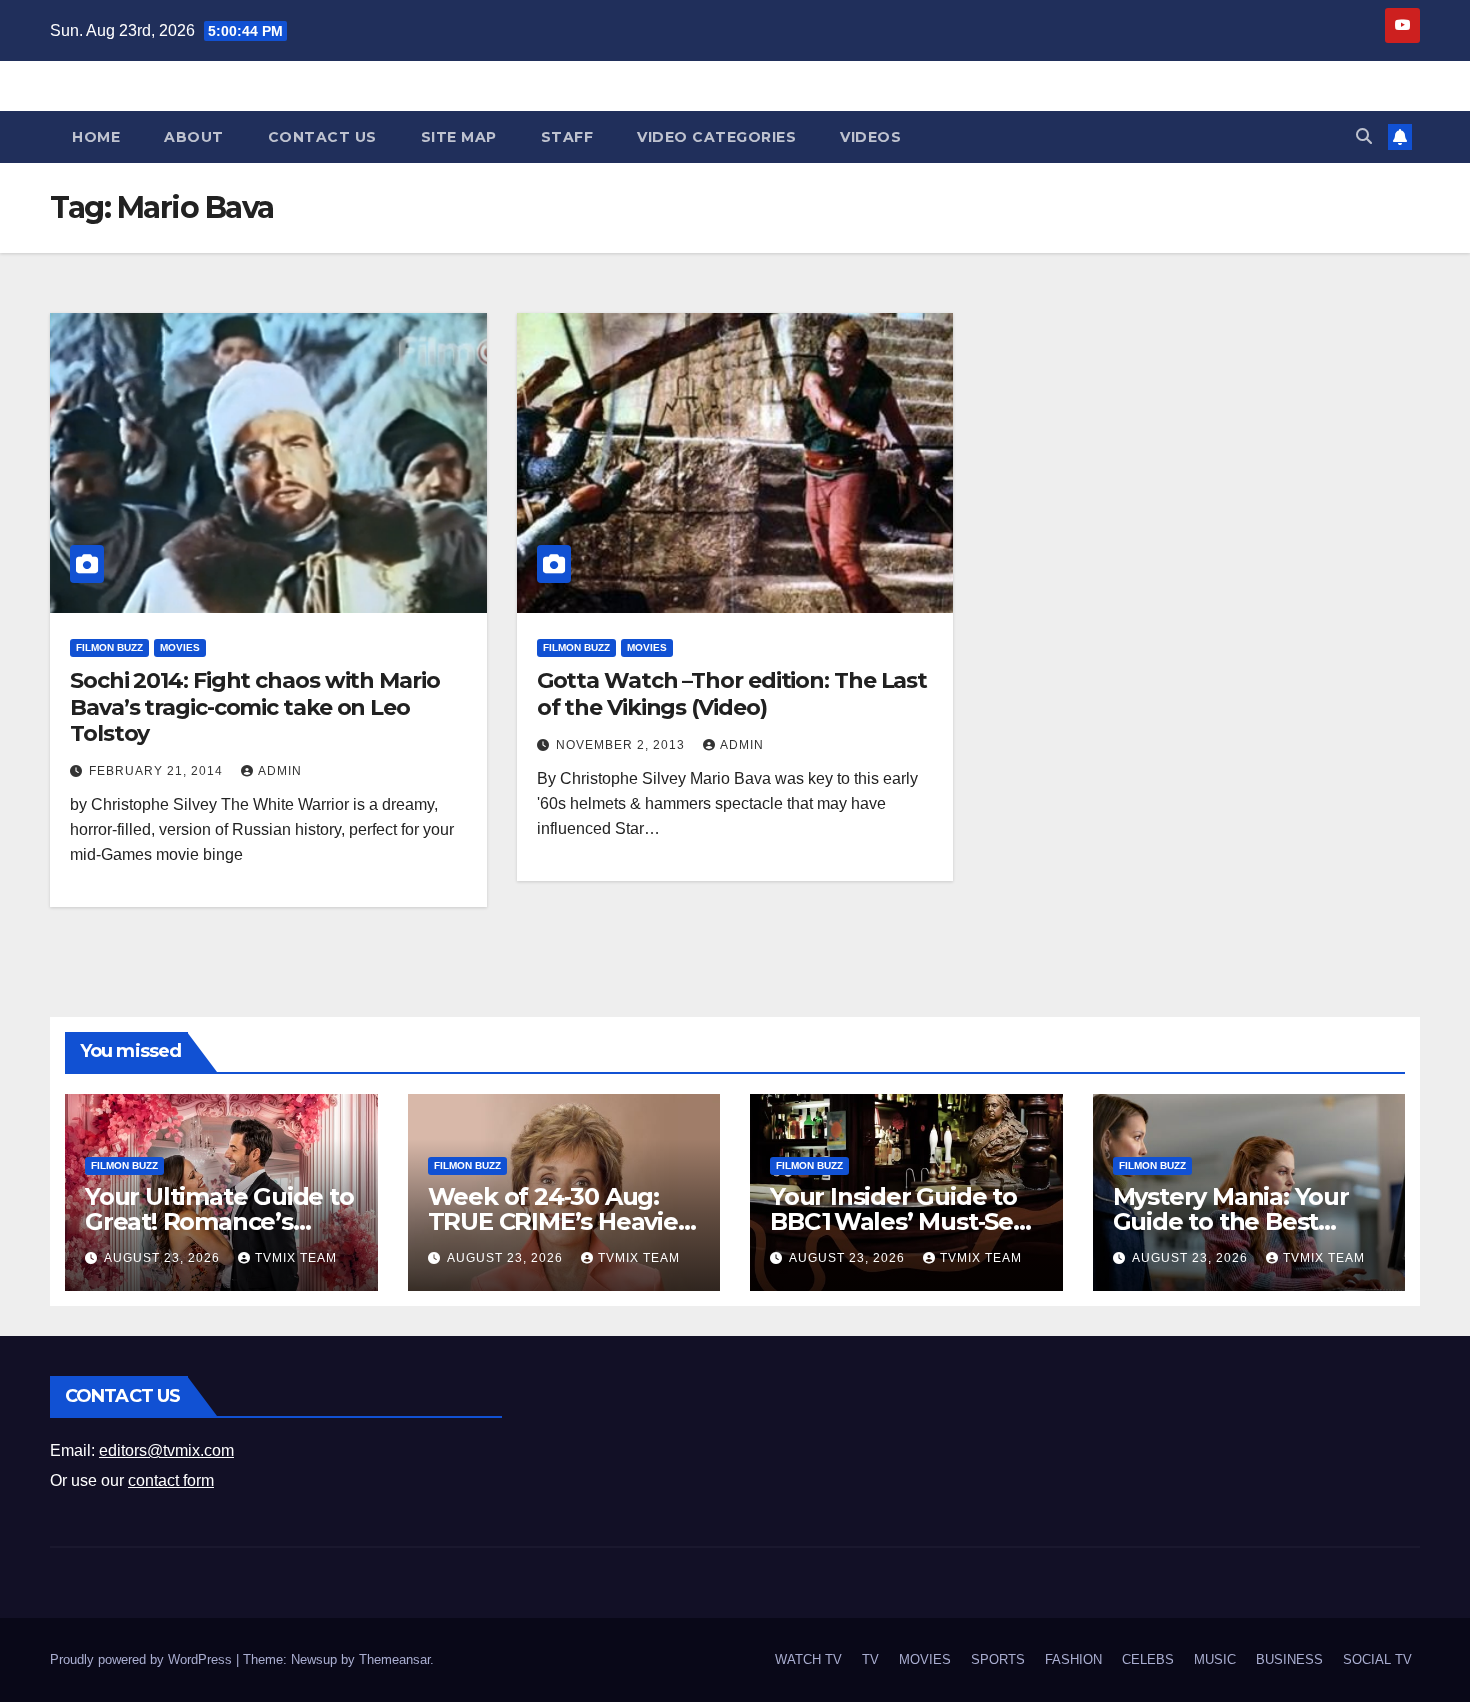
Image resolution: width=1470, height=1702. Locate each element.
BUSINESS (1289, 1659)
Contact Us (322, 137)
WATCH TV (808, 1659)
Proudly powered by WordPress (143, 1659)
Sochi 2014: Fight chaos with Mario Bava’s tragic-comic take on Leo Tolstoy (255, 707)
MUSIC (1215, 1659)
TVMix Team (296, 1258)
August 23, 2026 (164, 1258)
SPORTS (998, 1659)
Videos (870, 137)
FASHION (1073, 1659)
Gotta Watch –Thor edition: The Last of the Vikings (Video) (732, 693)
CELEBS (1148, 1659)
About (194, 137)
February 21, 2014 (158, 771)
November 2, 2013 (622, 745)
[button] (1364, 136)
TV (870, 1659)
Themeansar (394, 1659)
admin (280, 771)
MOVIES (180, 647)
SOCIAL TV (1377, 1659)
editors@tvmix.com (166, 1450)
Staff (567, 137)
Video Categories (716, 137)
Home (96, 137)
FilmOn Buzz (109, 647)
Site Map (459, 137)
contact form (171, 1480)
